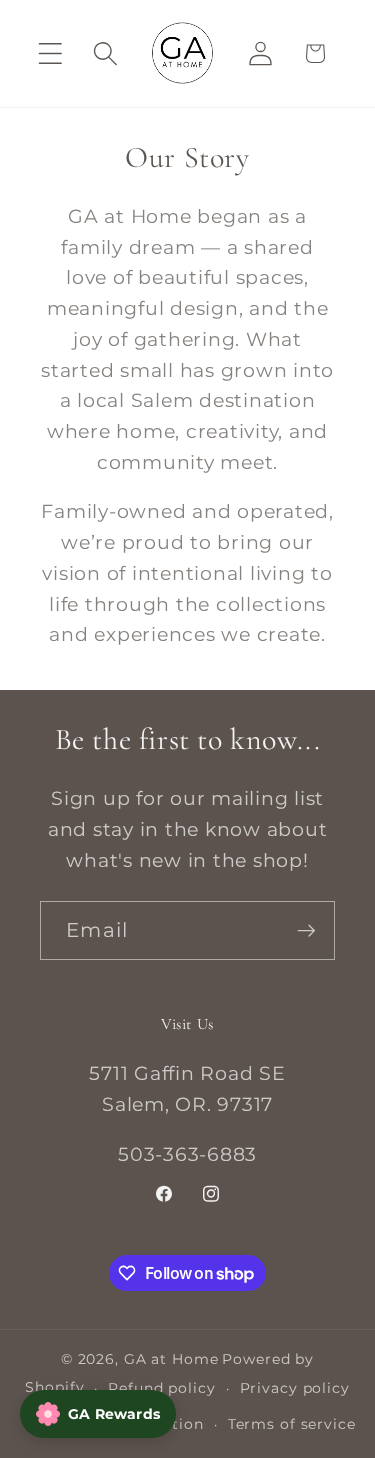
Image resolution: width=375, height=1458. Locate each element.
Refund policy (161, 1388)
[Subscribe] (306, 930)
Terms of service (292, 1424)
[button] (50, 53)
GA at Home (171, 1359)
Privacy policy (295, 1388)
